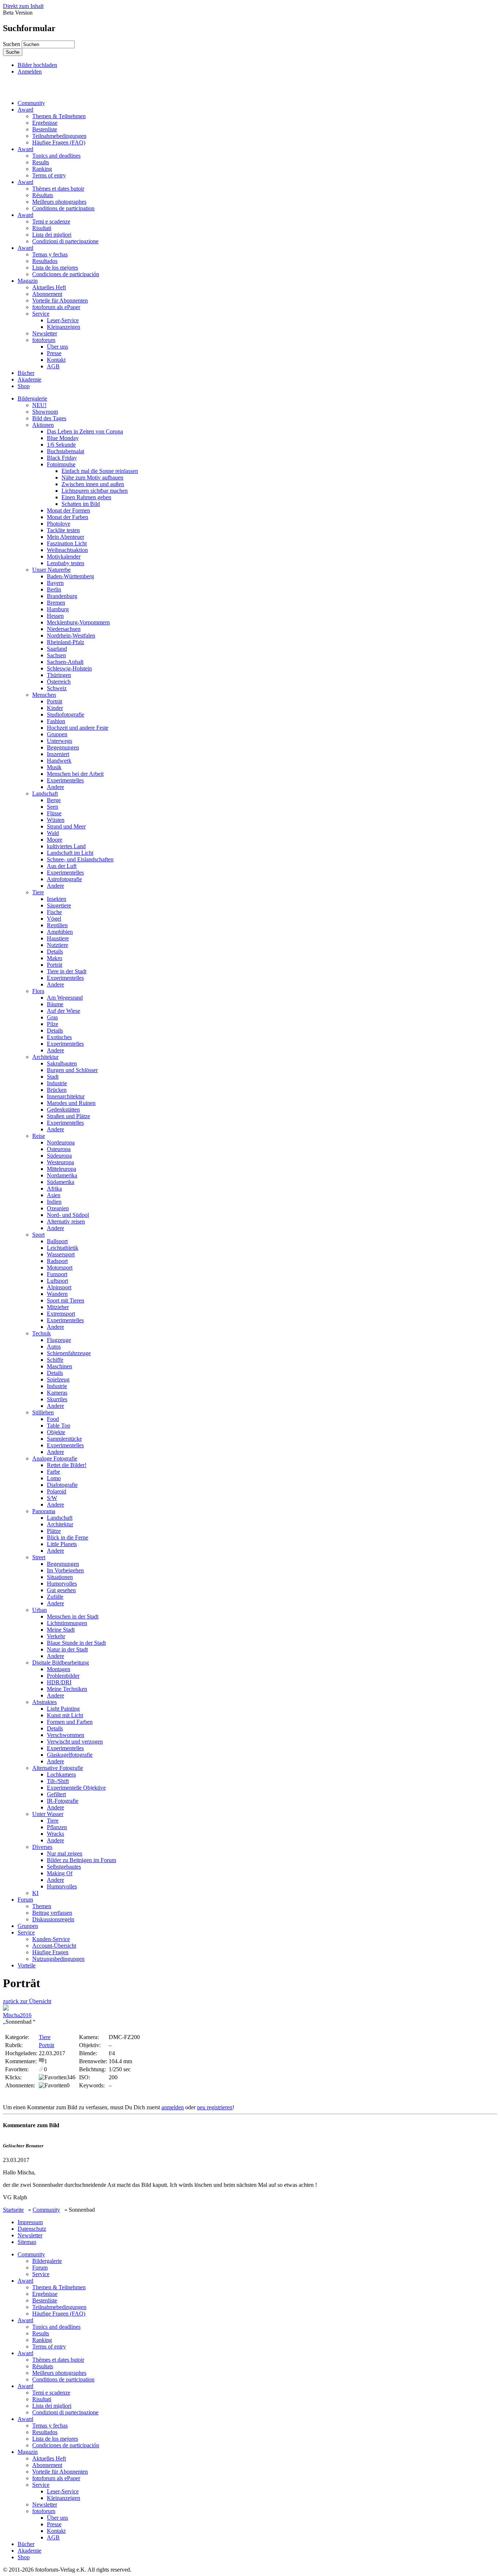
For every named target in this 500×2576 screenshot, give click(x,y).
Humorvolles (62, 1584)
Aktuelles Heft (49, 287)
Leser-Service (63, 320)
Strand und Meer (66, 826)
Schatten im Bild (81, 504)
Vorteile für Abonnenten (60, 300)
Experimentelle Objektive (76, 1788)
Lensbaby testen (66, 563)
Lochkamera (61, 1774)
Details (55, 952)
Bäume (55, 1004)
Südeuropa (59, 1156)
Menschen (44, 695)
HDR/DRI (59, 1682)
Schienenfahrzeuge (69, 1353)
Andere (55, 787)
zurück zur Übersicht (27, 2001)
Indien (54, 1202)
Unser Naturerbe (51, 570)
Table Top (59, 1426)
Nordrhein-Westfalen (71, 635)
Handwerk (59, 761)
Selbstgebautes (64, 1867)
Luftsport (57, 1281)
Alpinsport (59, 1287)
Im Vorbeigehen (65, 1570)
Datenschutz (32, 2229)
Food (53, 1419)
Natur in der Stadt (67, 1649)
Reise (39, 1136)
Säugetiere (59, 905)
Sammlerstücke (64, 1439)
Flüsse (54, 813)
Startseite (13, 2210)
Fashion (56, 721)
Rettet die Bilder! (67, 1465)
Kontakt (56, 360)
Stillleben (43, 1412)
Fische (54, 912)
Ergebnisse (45, 123)
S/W (52, 1498)
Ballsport (57, 1241)
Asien (54, 1195)
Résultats (43, 195)
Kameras (57, 1393)
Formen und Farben (70, 1722)
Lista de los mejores (55, 268)
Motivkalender (64, 556)
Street (39, 1557)
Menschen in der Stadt (73, 1616)
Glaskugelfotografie (70, 1755)
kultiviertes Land (66, 846)
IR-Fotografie (63, 1801)
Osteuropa (59, 1149)
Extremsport (61, 1314)
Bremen (56, 603)
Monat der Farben (68, 517)
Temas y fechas (50, 254)
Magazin (28, 281)
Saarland (57, 649)
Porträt (55, 701)
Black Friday (62, 458)
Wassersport (61, 1254)
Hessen (55, 616)
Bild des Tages (49, 418)
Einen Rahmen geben (86, 497)
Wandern (57, 1294)
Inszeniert (58, 754)
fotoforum (44, 340)
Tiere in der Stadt (67, 971)
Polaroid (57, 1491)
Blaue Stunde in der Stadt (76, 1643)
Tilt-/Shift (58, 1781)
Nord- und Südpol (68, 1215)
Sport (38, 1235)
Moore (55, 840)
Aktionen (43, 425)
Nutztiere (57, 945)
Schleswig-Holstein (69, 668)
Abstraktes (44, 1702)
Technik (42, 1333)
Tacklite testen (63, 530)
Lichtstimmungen (67, 1623)
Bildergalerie (32, 398)
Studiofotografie (66, 714)
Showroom (45, 412)
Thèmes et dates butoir (58, 189)
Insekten (57, 899)
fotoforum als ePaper (56, 307)
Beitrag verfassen (52, 1913)
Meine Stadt (61, 1630)
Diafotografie (62, 1485)
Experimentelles (65, 780)
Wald (53, 833)
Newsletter (45, 333)
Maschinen (59, 1366)
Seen (53, 807)
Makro (55, 958)
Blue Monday (63, 438)
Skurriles (57, 1399)
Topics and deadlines (56, 156)
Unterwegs (59, 741)
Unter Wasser (48, 1814)
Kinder (55, 708)
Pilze (53, 1024)
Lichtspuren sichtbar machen (95, 491)
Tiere (38, 892)
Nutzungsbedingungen (58, 1959)
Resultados (45, 261)
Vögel (54, 919)
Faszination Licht (67, 543)
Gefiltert (56, 1794)
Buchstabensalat (66, 451)
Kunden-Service (51, 1939)
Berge (54, 800)
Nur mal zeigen (65, 1853)
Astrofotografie (64, 879)
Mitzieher (58, 1307)
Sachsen (56, 655)
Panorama (44, 1511)
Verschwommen (66, 1735)
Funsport (57, 1274)
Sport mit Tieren (66, 1300)
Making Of (60, 1873)
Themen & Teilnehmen (59, 116)
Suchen (12, 44)
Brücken (57, 1090)
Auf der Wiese (64, 1011)
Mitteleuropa (61, 1169)
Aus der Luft (62, 866)
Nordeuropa (61, 1142)
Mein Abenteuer (66, 537)
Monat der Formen (68, 510)
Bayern (55, 583)
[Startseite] (38, 91)
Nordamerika (62, 1175)
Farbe (53, 1472)
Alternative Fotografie (58, 1768)
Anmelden (30, 72)
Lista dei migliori (52, 235)
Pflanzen (57, 1827)
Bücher (26, 373)
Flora (38, 991)
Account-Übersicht (54, 1946)
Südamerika (61, 1182)
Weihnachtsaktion (67, 550)
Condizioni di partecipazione (65, 241)
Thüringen (59, 675)
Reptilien (57, 925)
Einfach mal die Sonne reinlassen (100, 471)
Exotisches (59, 1037)
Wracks (55, 1834)
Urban (40, 1610)
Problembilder (63, 1676)
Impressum (30, 2222)
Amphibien (60, 932)
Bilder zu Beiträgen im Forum (81, 1860)
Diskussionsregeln (53, 1919)
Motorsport (60, 1268)
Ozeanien (58, 1208)
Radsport (57, 1261)
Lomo (54, 1478)
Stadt (53, 1077)
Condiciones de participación (66, 274)
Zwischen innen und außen (93, 484)
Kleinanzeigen (64, 327)
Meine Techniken (67, 1689)
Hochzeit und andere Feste (78, 728)
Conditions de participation (63, 208)
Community (31, 103)
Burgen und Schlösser (72, 1070)
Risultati (42, 228)
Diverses (42, 1847)
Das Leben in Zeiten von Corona (85, 431)
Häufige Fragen (50, 1952)
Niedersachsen (64, 629)
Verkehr (56, 1636)
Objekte (56, 1432)
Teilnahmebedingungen (59, 136)
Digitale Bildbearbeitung (61, 1663)
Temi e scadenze (51, 221)
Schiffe (55, 1360)
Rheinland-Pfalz (66, 642)
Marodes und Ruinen (71, 1103)
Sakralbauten (62, 1063)
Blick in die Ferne (68, 1537)
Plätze (54, 1531)
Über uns (57, 347)
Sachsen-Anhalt (65, 662)
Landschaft (45, 794)
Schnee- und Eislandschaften (80, 859)
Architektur (45, 1057)
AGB (53, 366)
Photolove (59, 524)
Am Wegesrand (65, 998)
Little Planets (62, 1544)
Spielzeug (58, 1379)
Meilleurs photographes (59, 202)
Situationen (60, 1577)
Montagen (59, 1669)
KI (35, 1893)
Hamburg (58, 609)
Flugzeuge (59, 1340)
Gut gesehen (61, 1590)
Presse (54, 353)
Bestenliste (45, 129)
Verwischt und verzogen (75, 1742)
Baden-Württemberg (70, 576)
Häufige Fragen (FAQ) (59, 142)
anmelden (173, 2107)
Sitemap (27, 2242)
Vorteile (27, 1965)
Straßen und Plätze (68, 1116)
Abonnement (47, 294)
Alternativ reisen (66, 1221)
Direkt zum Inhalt (23, 6)
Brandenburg (62, 596)
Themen (42, 1906)
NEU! (39, 405)
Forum (25, 1900)
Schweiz (57, 688)
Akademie (29, 379)
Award (25, 110)
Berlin (54, 589)
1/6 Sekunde (61, 445)
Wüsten (56, 820)
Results (41, 162)
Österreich (59, 682)
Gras (52, 1017)
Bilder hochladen (37, 65)
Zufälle (55, 1597)
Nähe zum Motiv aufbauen (92, 477)
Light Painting (63, 1709)
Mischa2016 (17, 2015)
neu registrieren (215, 2107)
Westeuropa (60, 1162)
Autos (54, 1347)
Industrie (57, 1083)
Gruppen (57, 734)
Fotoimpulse (61, 464)
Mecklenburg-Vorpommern (78, 622)
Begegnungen (63, 747)
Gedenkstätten (63, 1110)
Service (41, 314)
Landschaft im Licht (70, 853)
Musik (54, 767)
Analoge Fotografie (55, 1458)
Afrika (54, 1189)
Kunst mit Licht (65, 1715)
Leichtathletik (63, 1248)
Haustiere (58, 938)
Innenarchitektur (66, 1096)
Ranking (42, 169)
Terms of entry (49, 175)
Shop (24, 386)
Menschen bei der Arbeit (75, 774)
